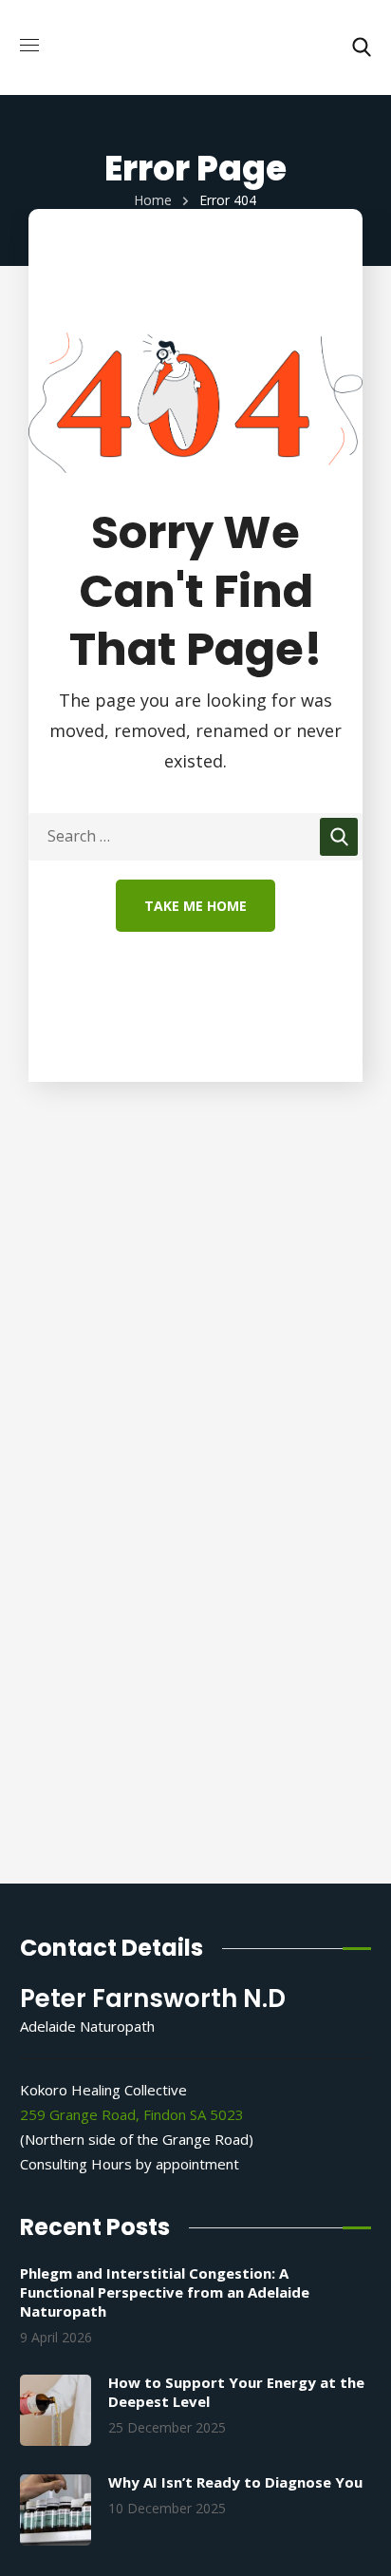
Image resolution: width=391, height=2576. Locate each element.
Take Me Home (195, 906)
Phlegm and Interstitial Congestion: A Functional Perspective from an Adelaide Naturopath (165, 2292)
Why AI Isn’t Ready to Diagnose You (235, 2482)
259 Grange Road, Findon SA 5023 (132, 2114)
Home (153, 200)
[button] (362, 47)
